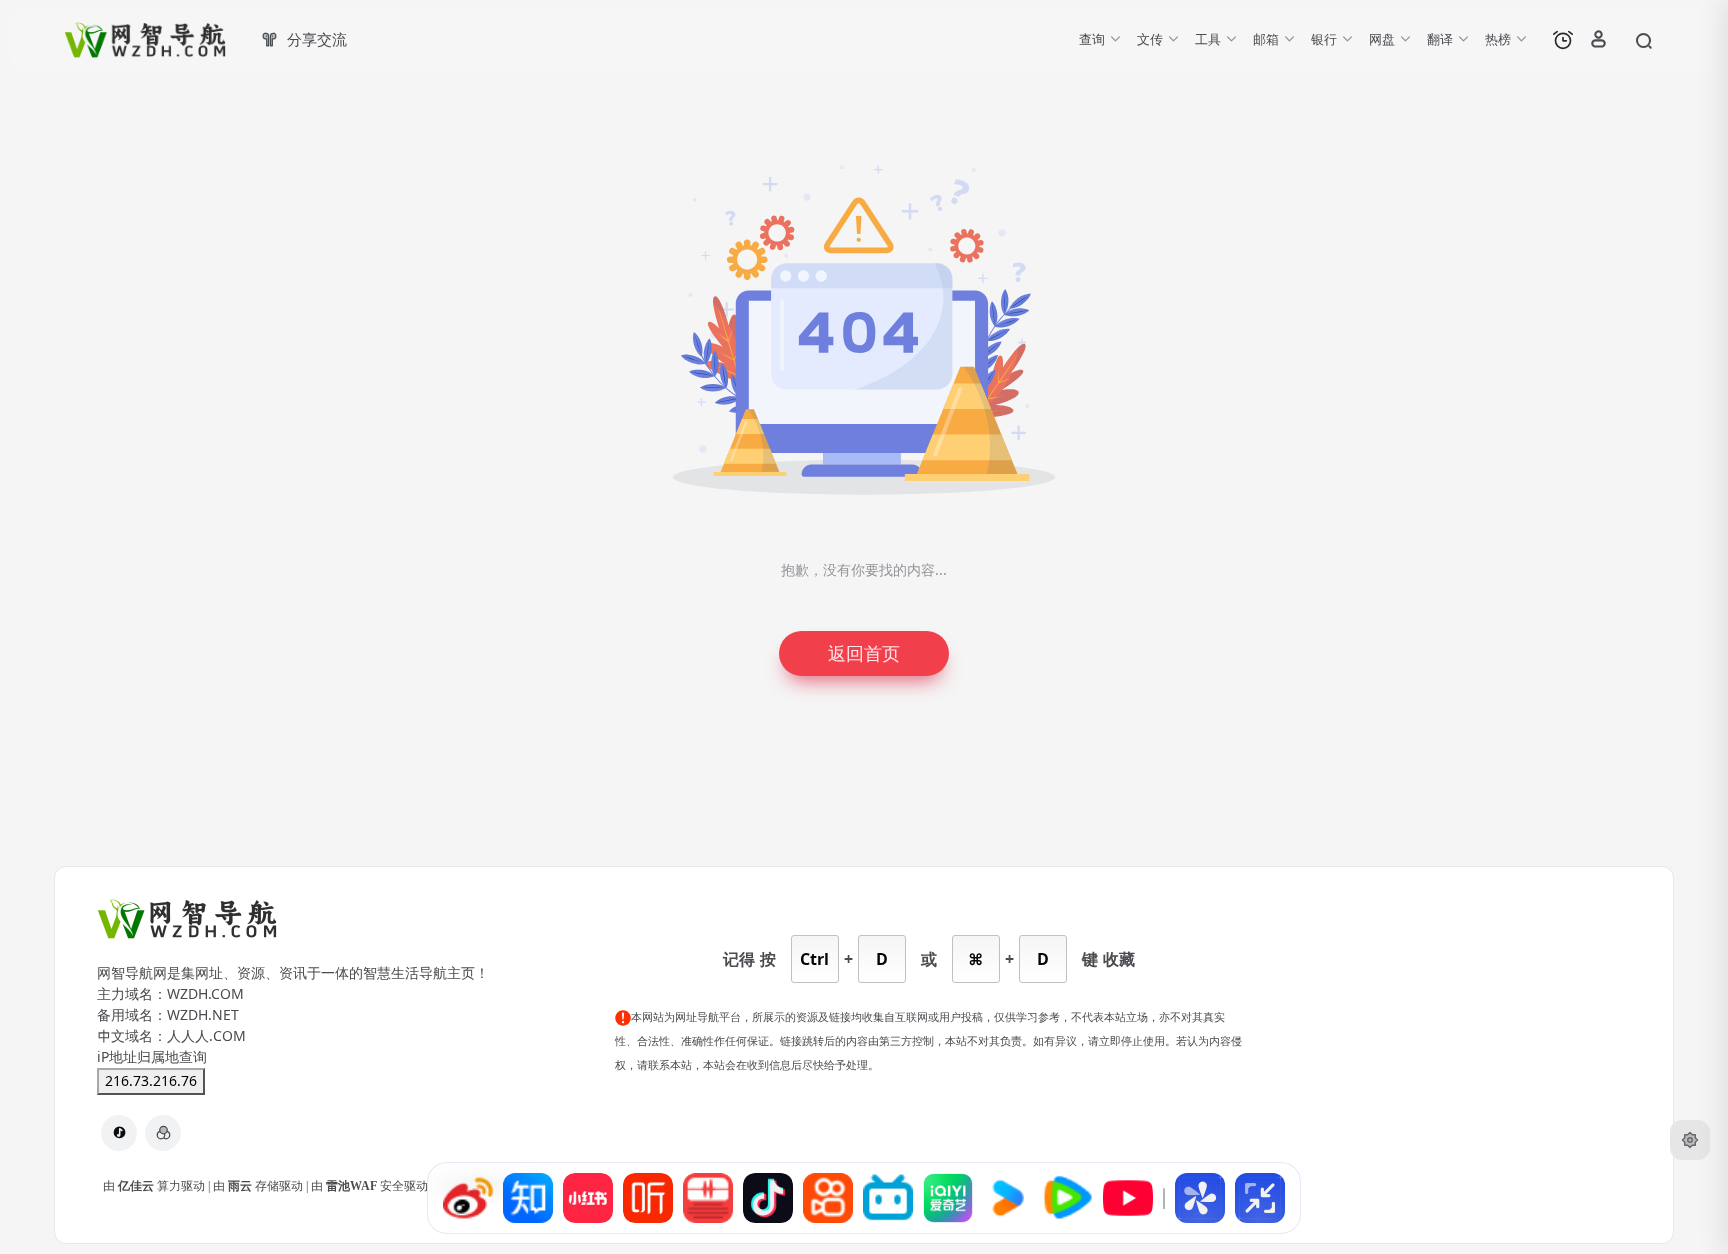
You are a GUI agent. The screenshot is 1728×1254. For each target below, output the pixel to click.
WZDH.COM (205, 994)
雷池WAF (353, 1186)
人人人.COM (206, 1036)
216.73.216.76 (151, 1081)
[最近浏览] (1563, 40)
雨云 (241, 1186)
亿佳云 (137, 1186)
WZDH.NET (203, 1015)
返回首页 (864, 653)
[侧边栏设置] (1690, 1140)
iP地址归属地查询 (152, 1057)
